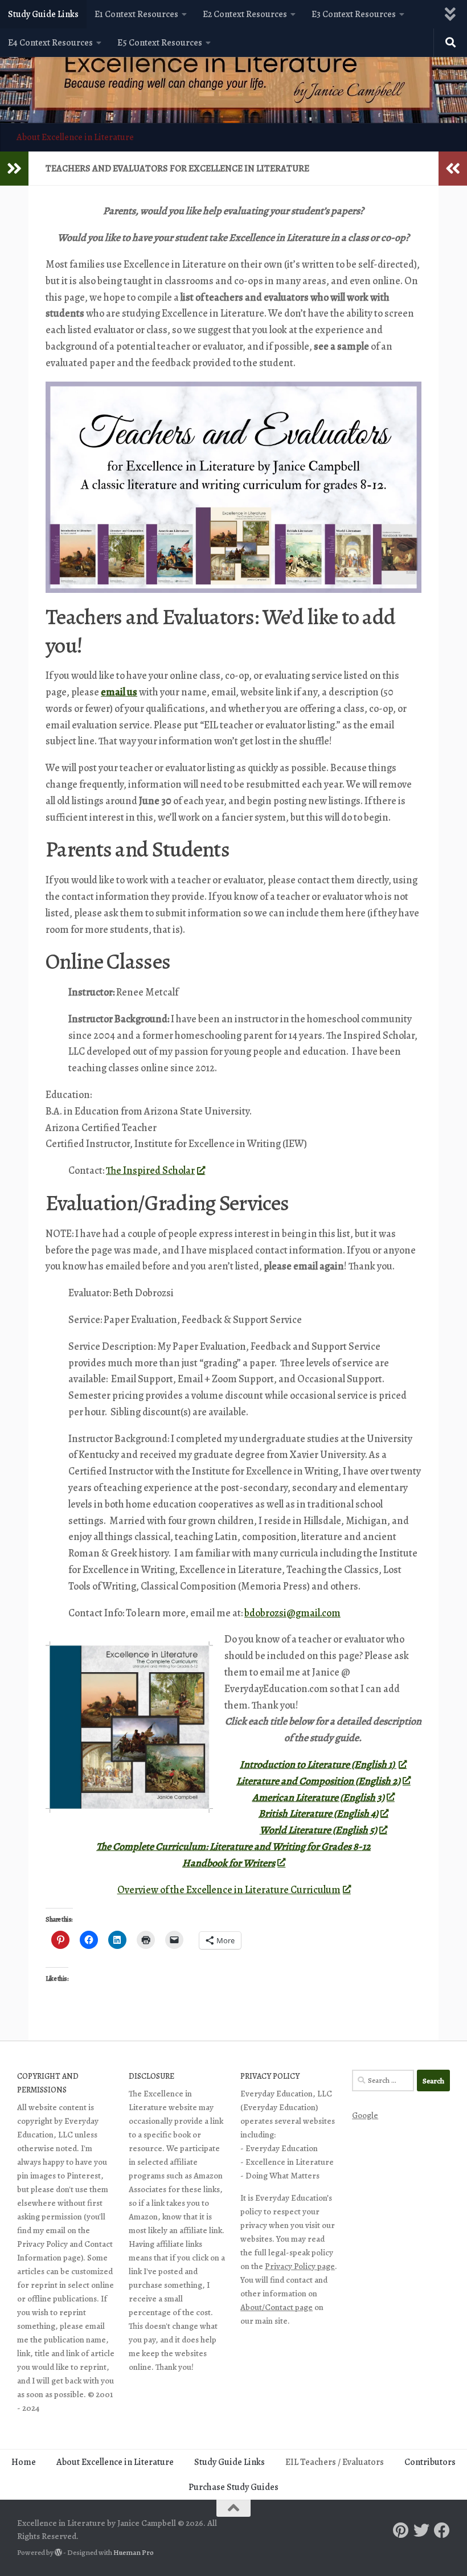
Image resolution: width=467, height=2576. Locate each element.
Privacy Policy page (300, 2266)
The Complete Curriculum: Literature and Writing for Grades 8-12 (233, 1846)
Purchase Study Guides (233, 2487)
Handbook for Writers (229, 1863)
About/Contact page (276, 2307)
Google (365, 2115)
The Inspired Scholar (150, 1170)
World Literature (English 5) (318, 1830)
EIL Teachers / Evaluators (335, 2462)
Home (24, 2462)
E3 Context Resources (354, 14)
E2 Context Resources (245, 14)
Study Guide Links (43, 14)
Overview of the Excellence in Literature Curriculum (229, 1890)
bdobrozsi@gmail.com (292, 1613)
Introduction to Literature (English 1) (318, 1764)
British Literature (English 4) (318, 1813)
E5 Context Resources (160, 43)
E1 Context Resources (136, 14)
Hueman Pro (134, 2553)
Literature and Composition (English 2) (318, 1781)
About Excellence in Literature (75, 137)
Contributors (430, 2462)
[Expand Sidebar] (14, 169)
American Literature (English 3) (318, 1797)
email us (119, 692)
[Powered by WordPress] (58, 2552)
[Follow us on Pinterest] (401, 2530)
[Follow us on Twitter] (421, 2530)
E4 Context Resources (50, 43)
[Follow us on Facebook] (442, 2530)
